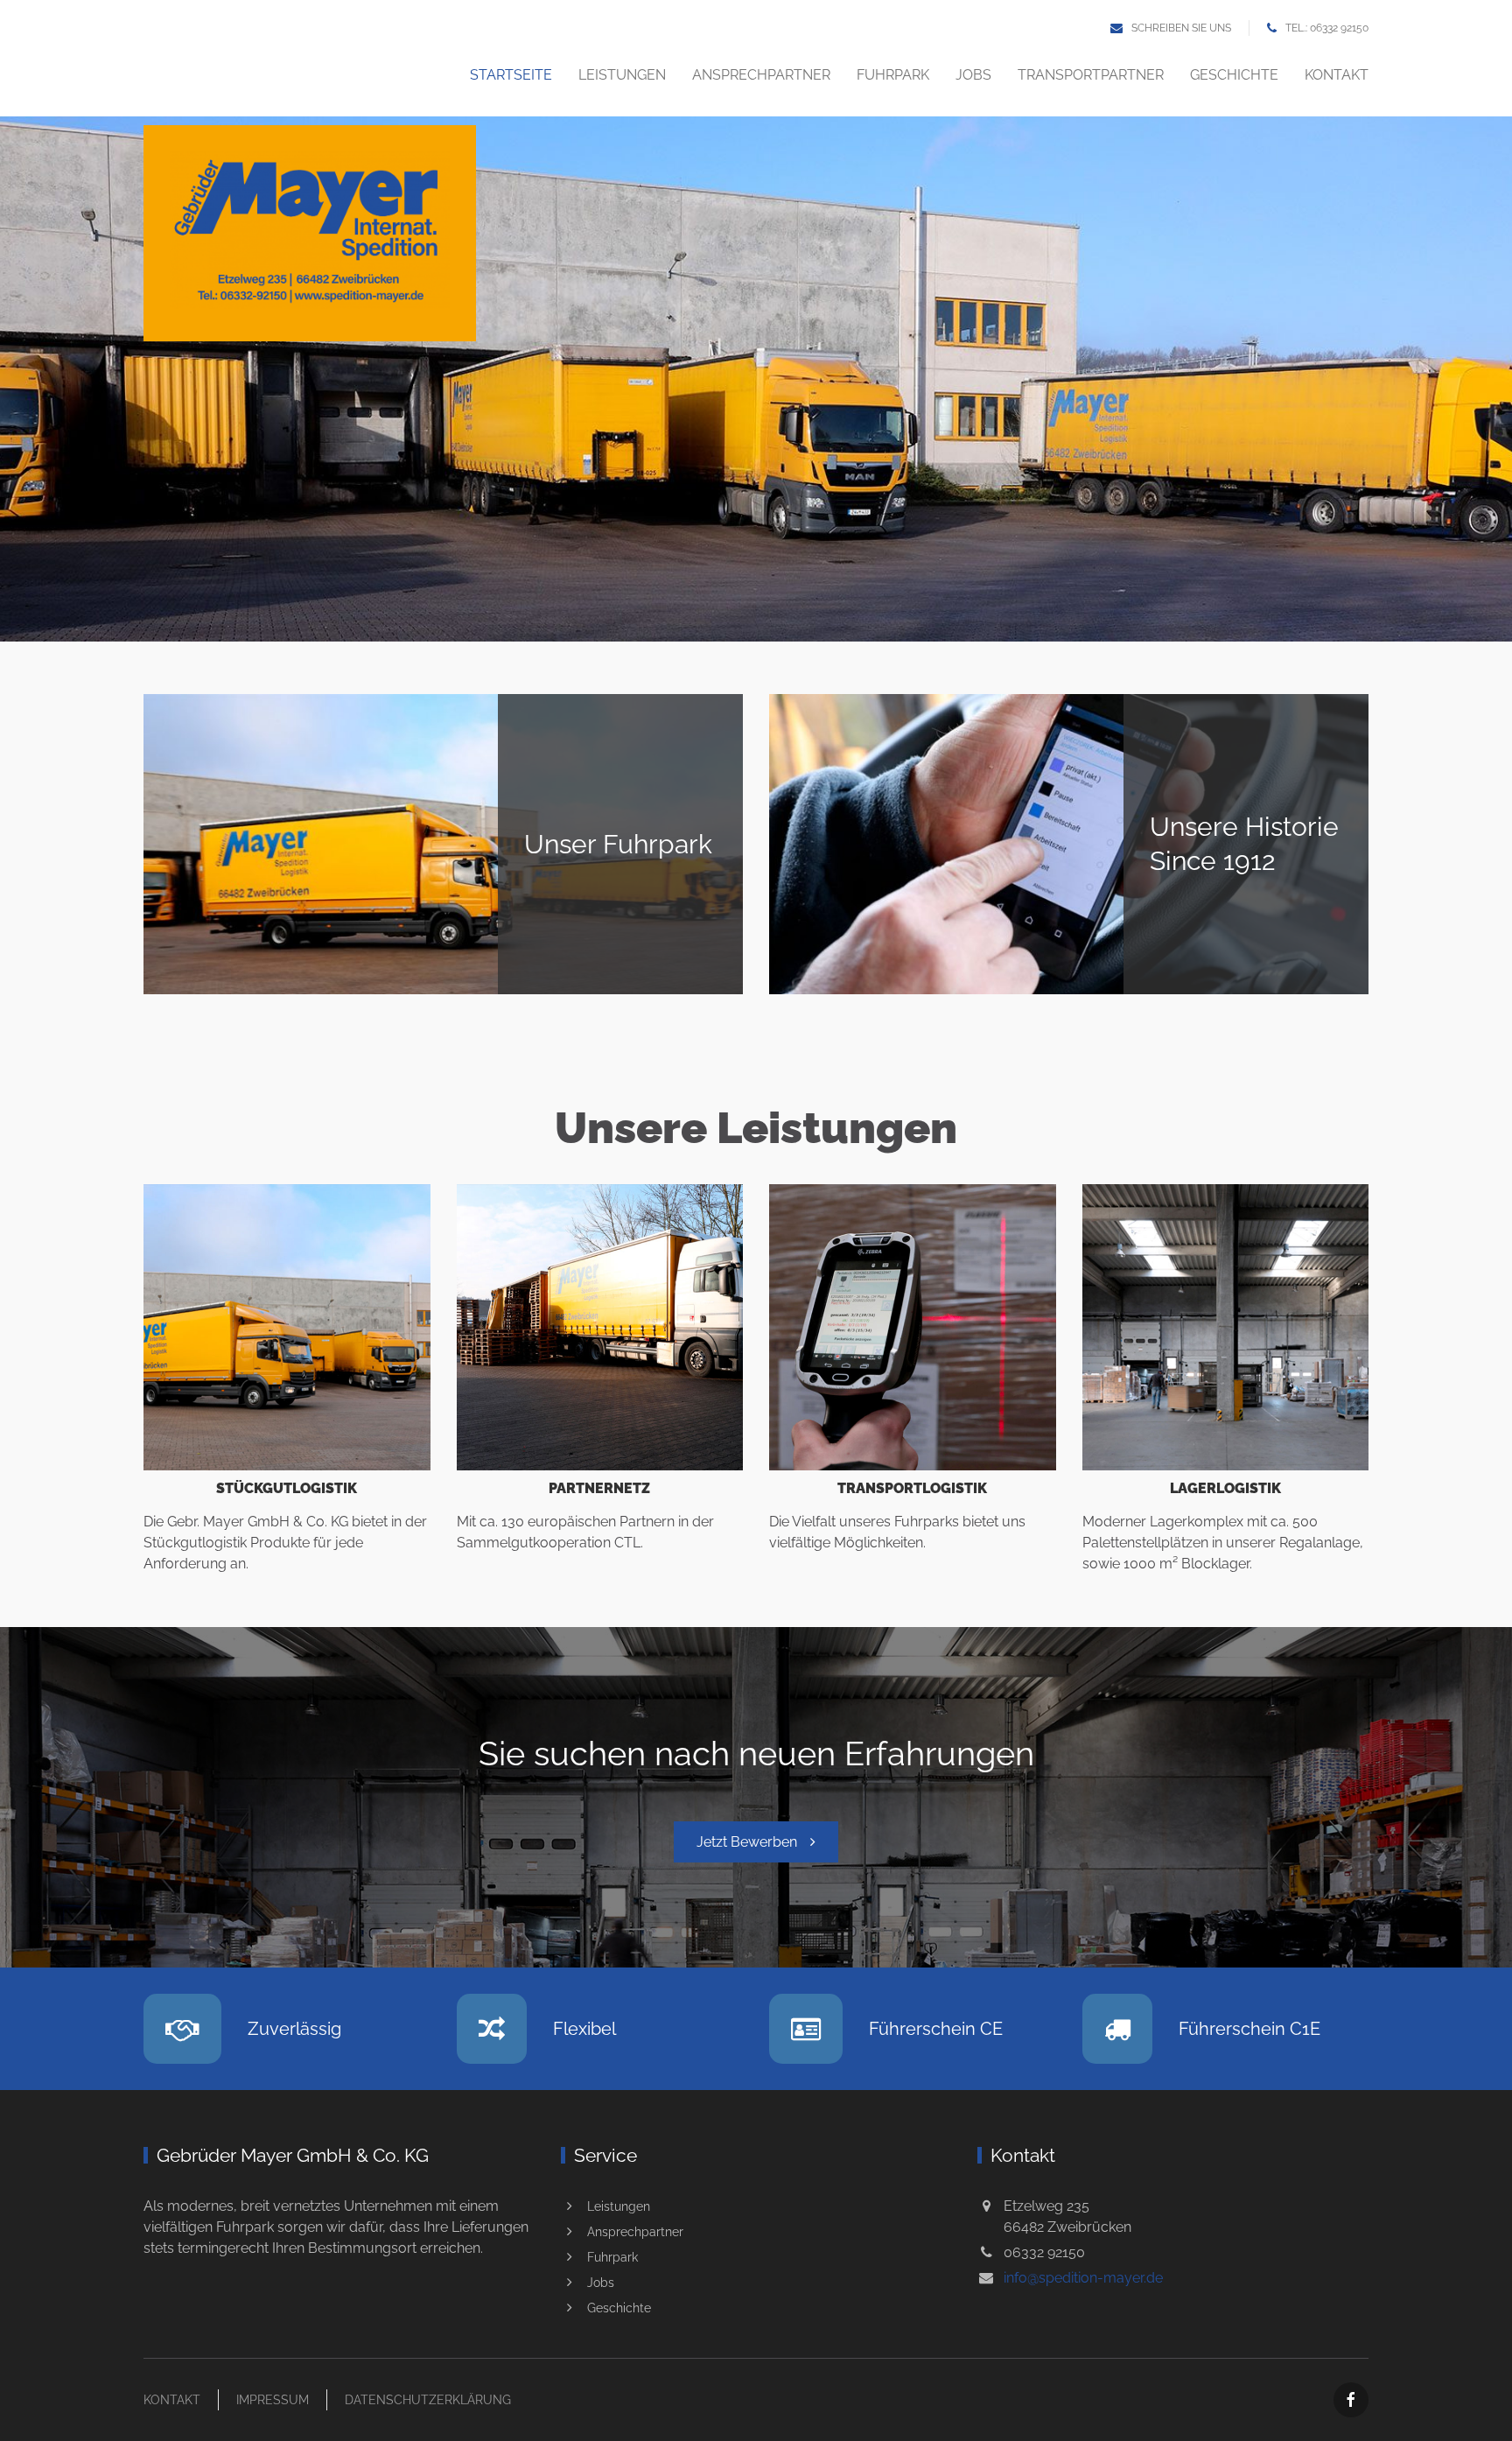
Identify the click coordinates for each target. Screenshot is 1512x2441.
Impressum (273, 2400)
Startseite (511, 75)
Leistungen (622, 75)
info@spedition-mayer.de (1083, 2278)
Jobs (973, 75)
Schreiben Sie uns (1181, 28)
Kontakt (1337, 75)
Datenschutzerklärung (428, 2400)
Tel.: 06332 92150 (1327, 28)
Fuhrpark (893, 75)
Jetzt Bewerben (747, 1842)
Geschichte (1234, 75)
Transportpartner (1091, 75)
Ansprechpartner (761, 75)
